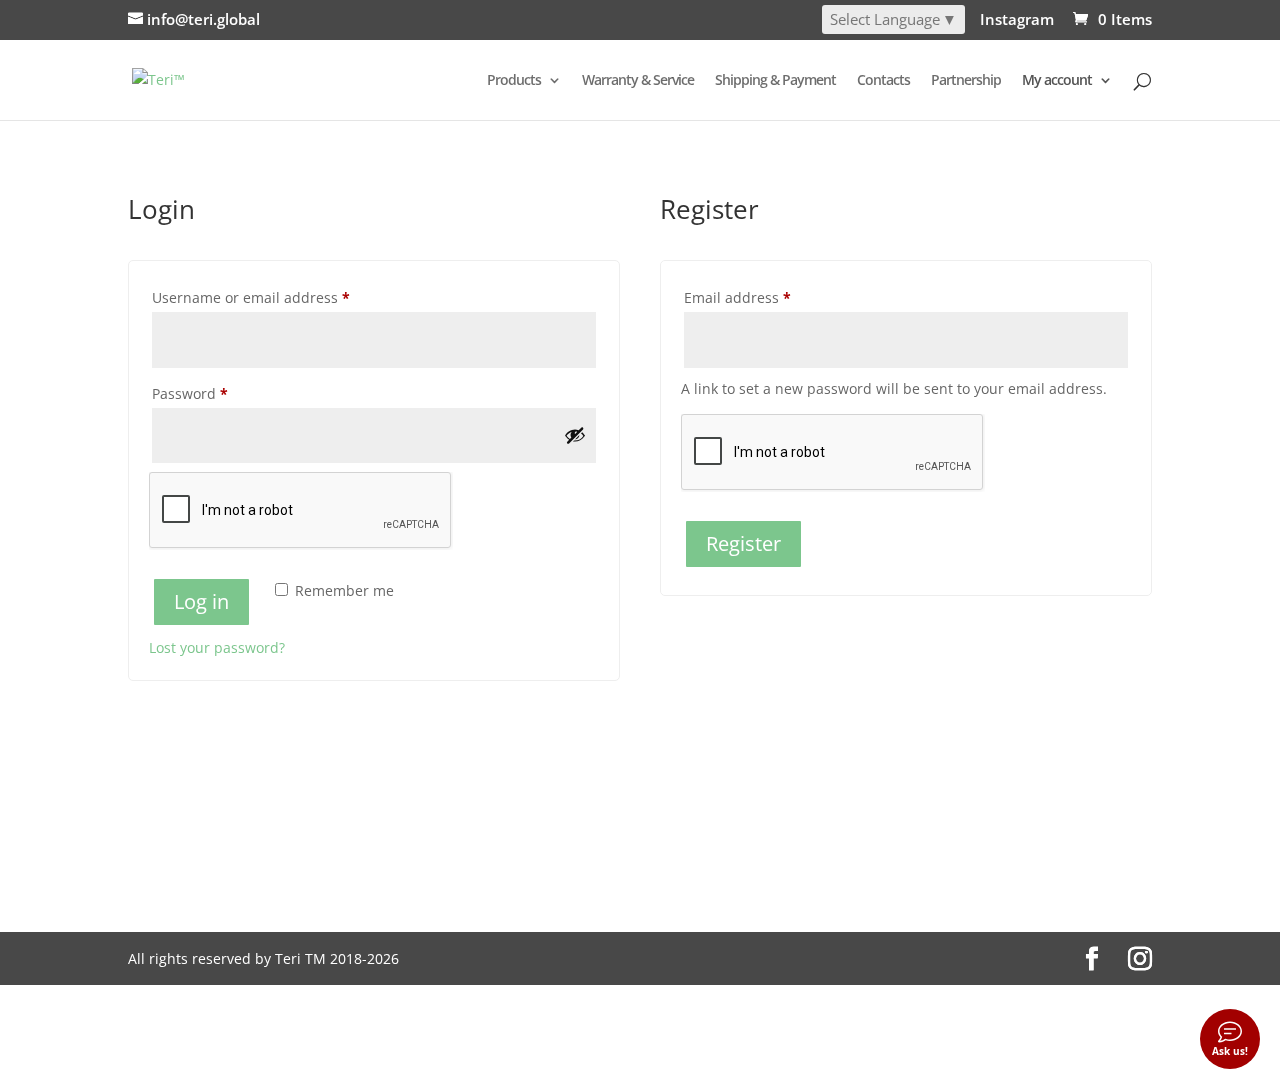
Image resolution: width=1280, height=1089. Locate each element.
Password (220, 393)
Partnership (966, 81)
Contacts (883, 81)
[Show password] (575, 435)
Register (743, 543)
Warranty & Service (638, 81)
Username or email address (281, 297)
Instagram (1017, 20)
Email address (768, 297)
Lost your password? (217, 647)
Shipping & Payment (775, 81)
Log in (201, 601)
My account (1057, 81)
